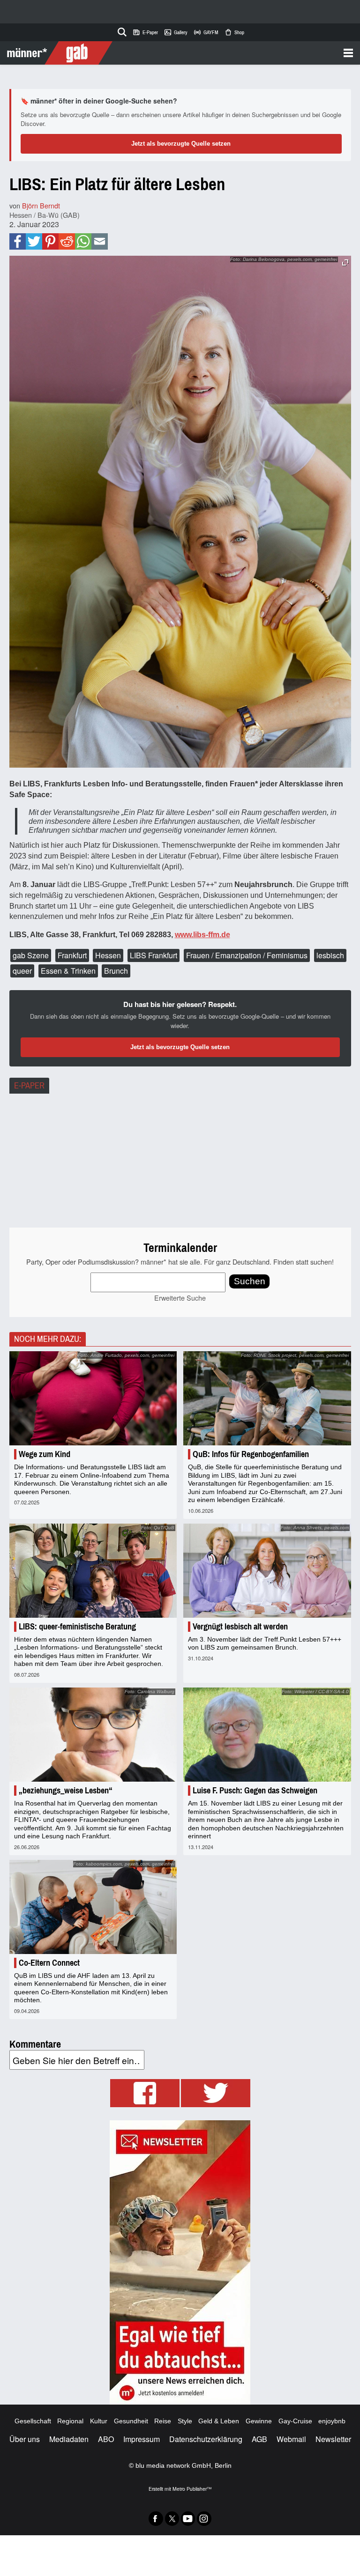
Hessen (108, 955)
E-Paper (145, 32)
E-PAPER (29, 1086)
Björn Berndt (41, 205)
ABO (106, 2439)
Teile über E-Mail (99, 241)
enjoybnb (332, 2421)
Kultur (99, 2421)
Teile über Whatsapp (83, 241)
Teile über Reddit (67, 241)
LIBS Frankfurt (154, 955)
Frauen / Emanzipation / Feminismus (247, 955)
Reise (163, 2421)
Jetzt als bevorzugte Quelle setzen (181, 144)
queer (22, 971)
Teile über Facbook (18, 241)
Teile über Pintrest (50, 241)
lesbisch (330, 955)
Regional (70, 2421)
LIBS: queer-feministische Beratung (77, 1627)
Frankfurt (72, 955)
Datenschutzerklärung (206, 2439)
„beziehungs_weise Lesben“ (66, 1791)
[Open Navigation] (233, 53)
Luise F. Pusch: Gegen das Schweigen (255, 1791)
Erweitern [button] (345, 263)
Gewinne (259, 2421)
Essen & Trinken (68, 971)
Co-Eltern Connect (49, 1963)
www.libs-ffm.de (202, 935)
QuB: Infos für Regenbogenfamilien (251, 1454)
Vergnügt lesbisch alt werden (240, 1627)
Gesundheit (131, 2421)
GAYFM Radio (206, 32)
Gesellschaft (33, 2421)
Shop (234, 32)
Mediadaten (69, 2439)
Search (120, 30)
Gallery (176, 32)
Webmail (291, 2439)
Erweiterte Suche (180, 1298)
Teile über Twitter (34, 241)
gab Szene (31, 955)
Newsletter (333, 2439)
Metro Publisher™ (192, 2489)
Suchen (250, 1281)
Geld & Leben (219, 2421)
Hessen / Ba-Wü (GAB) (45, 215)
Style (185, 2421)
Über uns (25, 2439)
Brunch (116, 971)
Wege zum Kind (45, 1454)
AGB (259, 2439)
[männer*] (57, 53)
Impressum (142, 2439)
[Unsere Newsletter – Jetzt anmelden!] (180, 2262)
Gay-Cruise (295, 2421)
